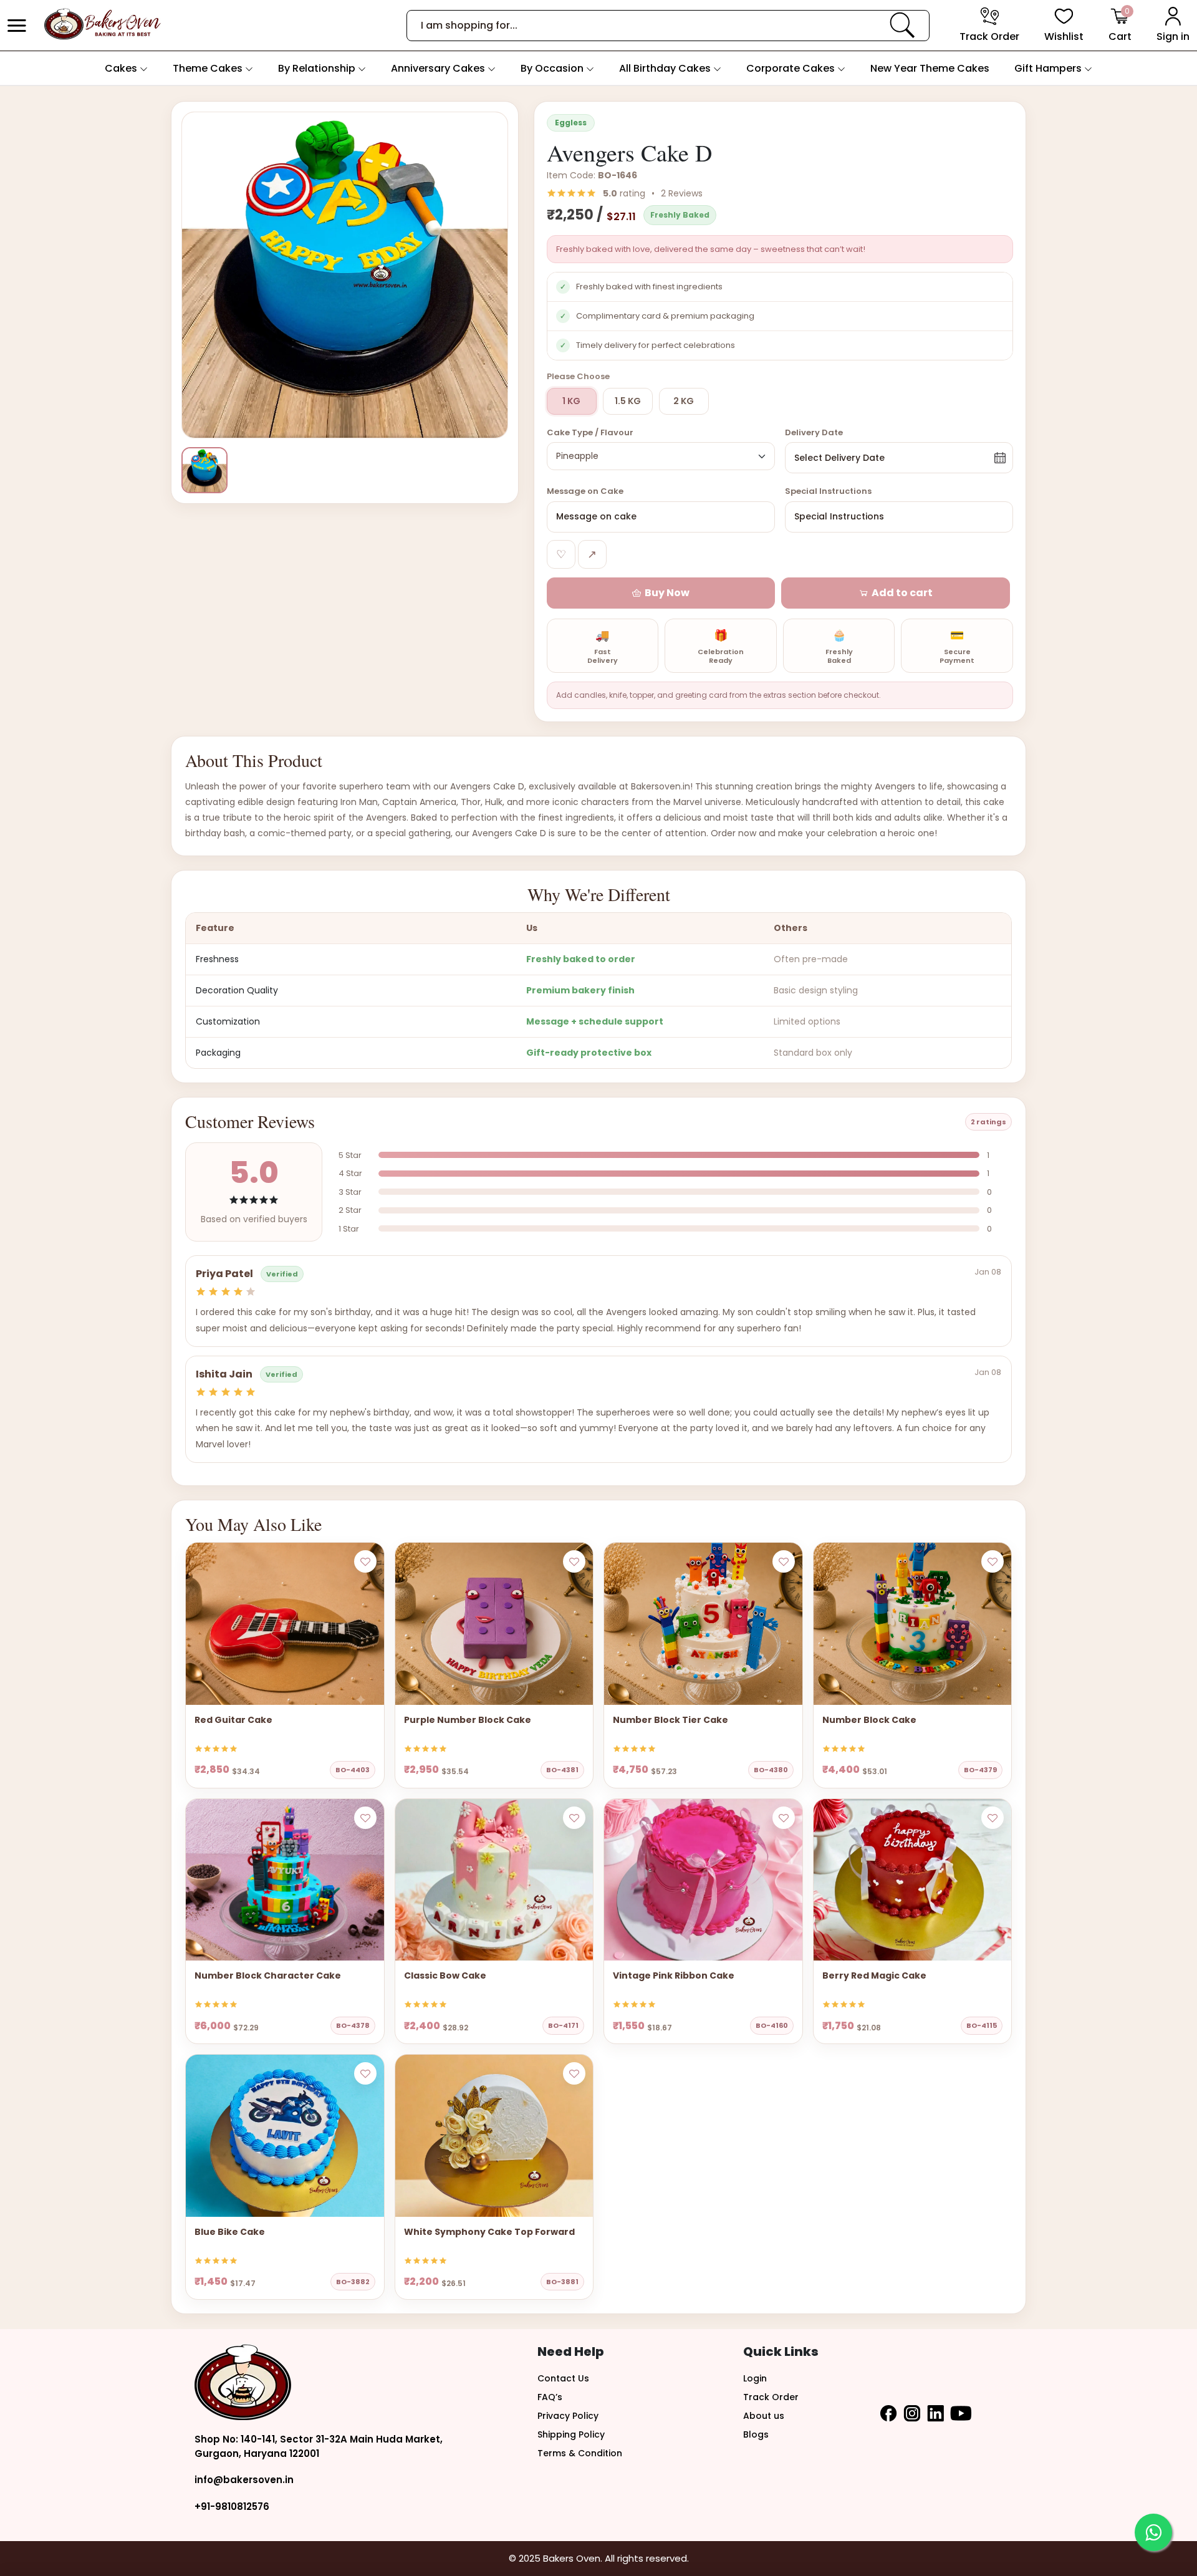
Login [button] (755, 2378)
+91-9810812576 (232, 2506)
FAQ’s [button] (550, 2397)
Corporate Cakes (792, 68)
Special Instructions (828, 491)
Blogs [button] (756, 2434)
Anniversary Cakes (439, 68)
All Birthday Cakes (666, 68)
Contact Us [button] (563, 2378)
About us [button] (764, 2416)
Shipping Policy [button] (571, 2434)
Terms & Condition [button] (580, 2453)
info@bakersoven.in (244, 2480)
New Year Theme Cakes (930, 68)
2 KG (684, 401)
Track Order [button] (771, 2397)
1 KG (571, 401)
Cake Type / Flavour (590, 432)
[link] (902, 25)
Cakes (122, 68)
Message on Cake (585, 491)
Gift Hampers (1049, 68)
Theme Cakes (209, 68)
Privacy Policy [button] (568, 2416)
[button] (17, 26)
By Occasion (553, 68)
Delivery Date (814, 432)
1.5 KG (628, 401)
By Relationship (318, 68)
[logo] (102, 25)
